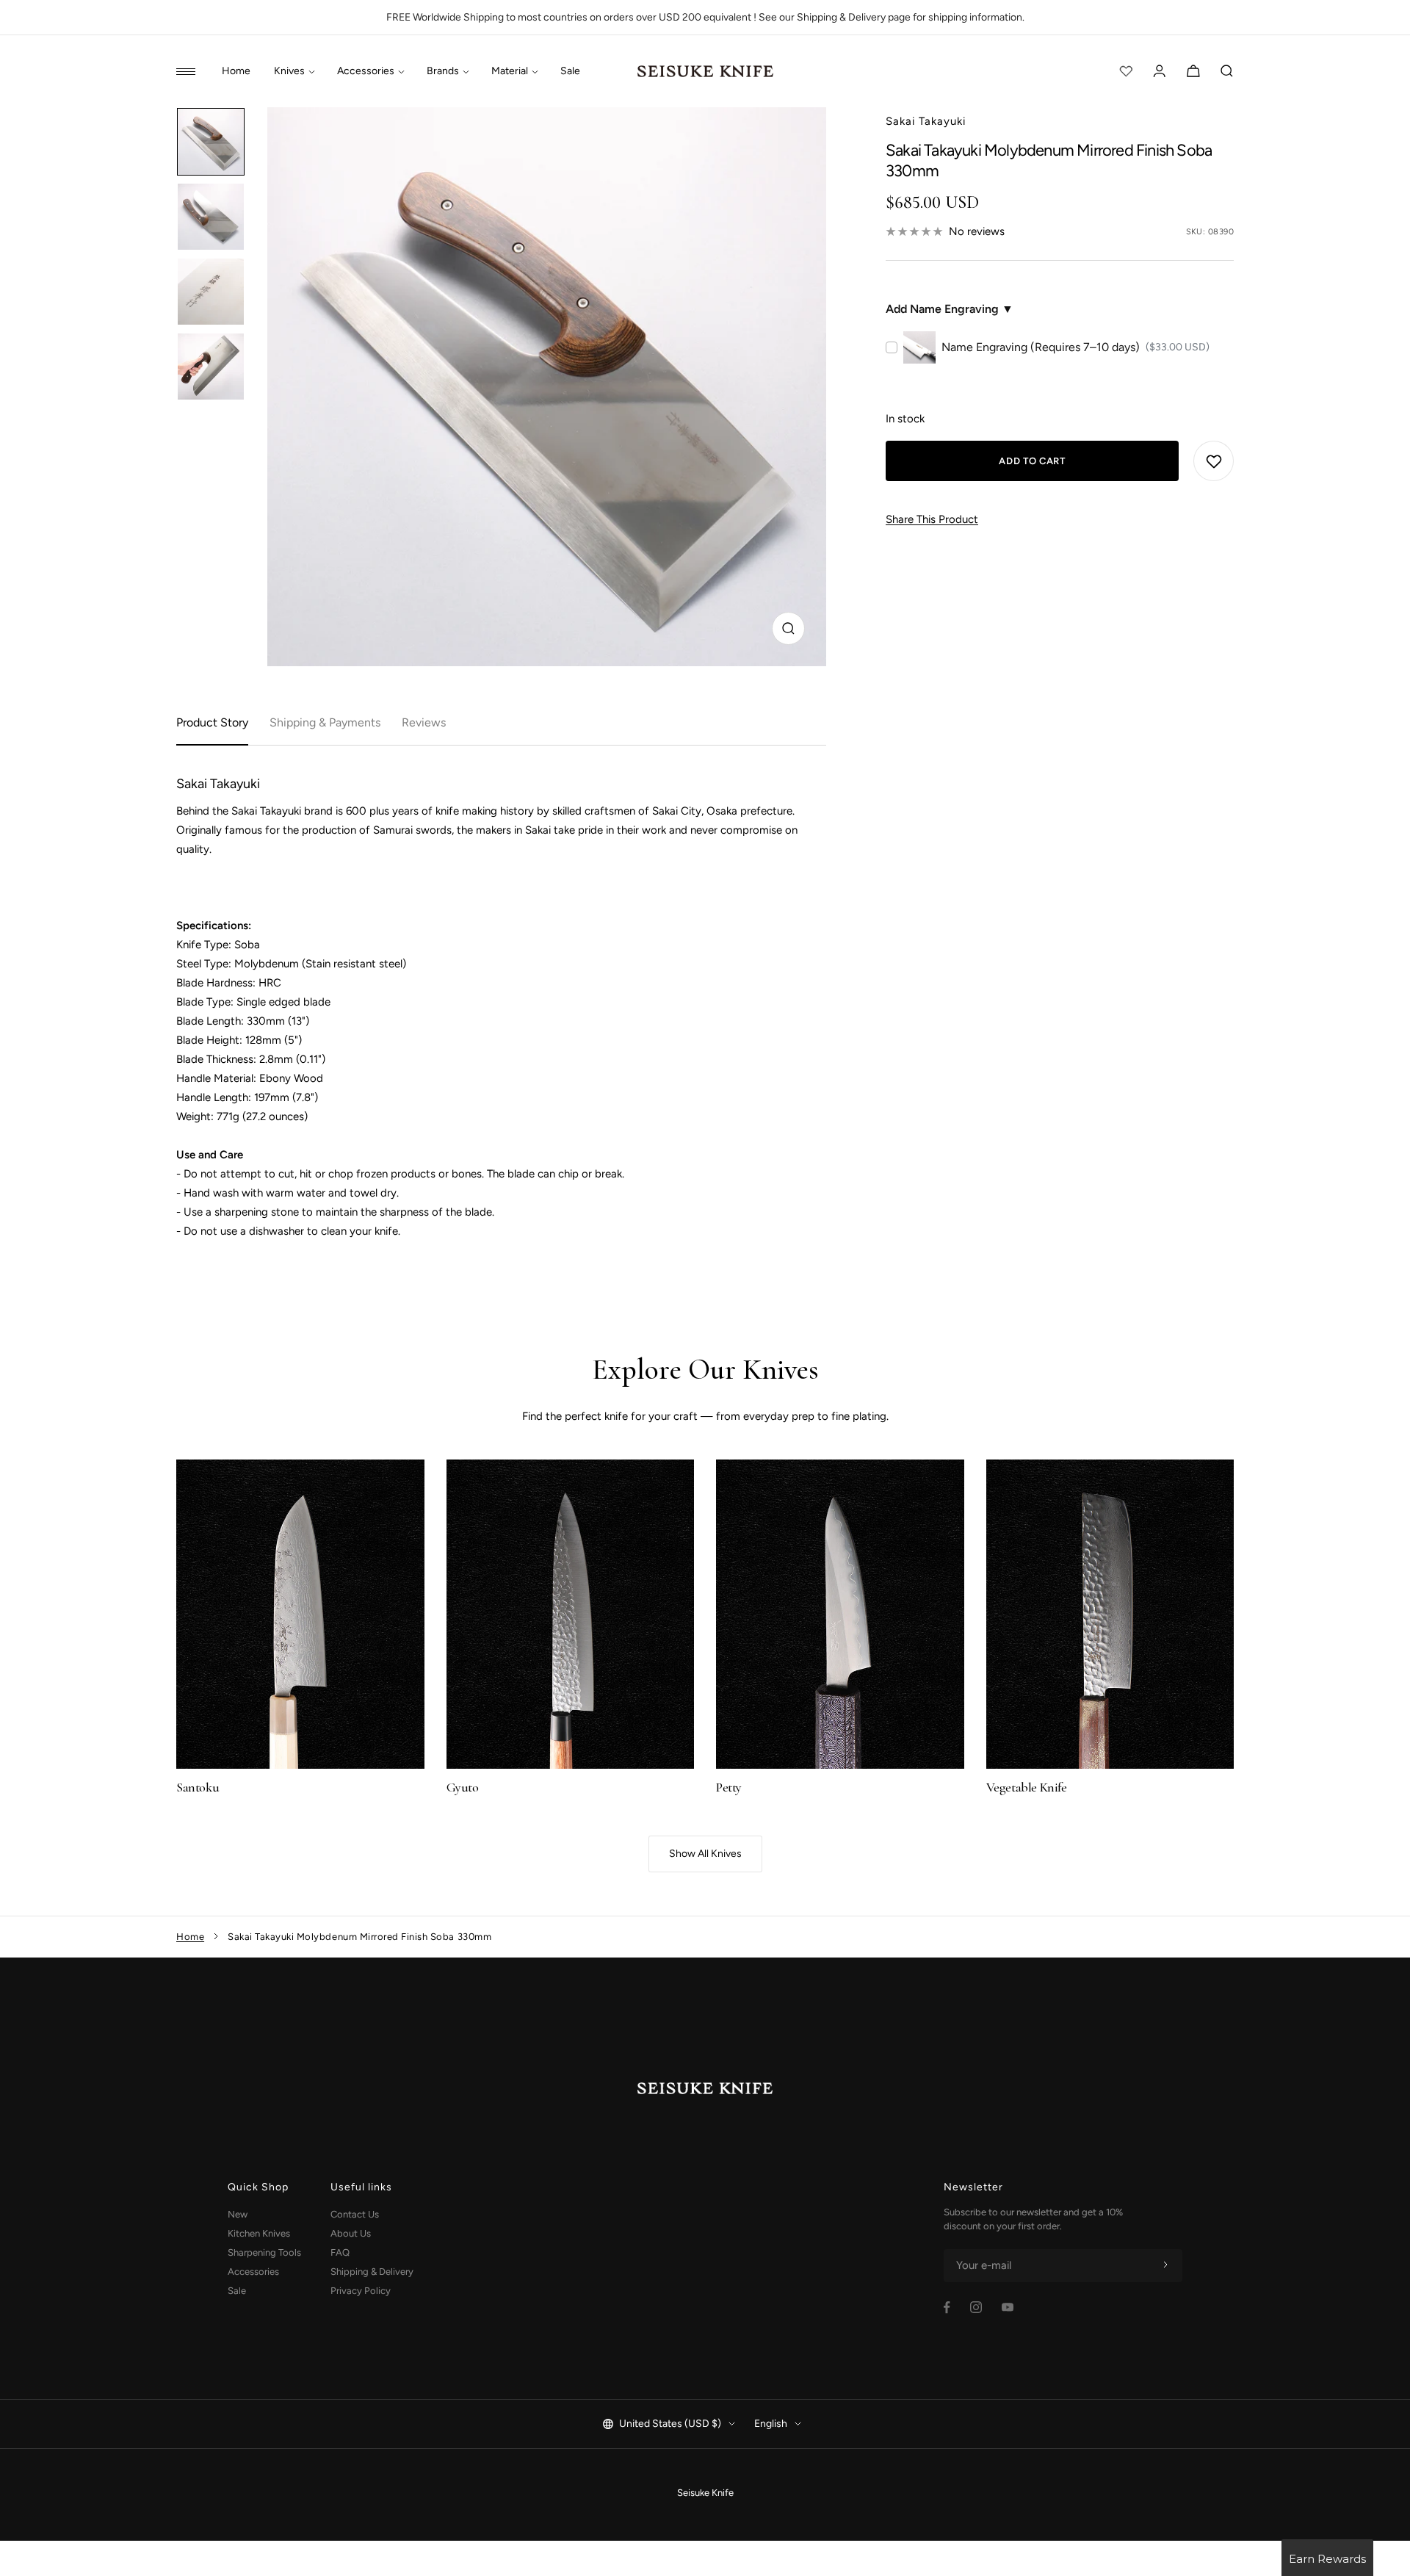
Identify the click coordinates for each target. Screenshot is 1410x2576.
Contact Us (355, 2214)
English (771, 2424)
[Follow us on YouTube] (1008, 2307)
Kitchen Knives (259, 2233)
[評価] (1126, 71)
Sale (570, 71)
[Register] (1165, 2265)
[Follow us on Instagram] (976, 2307)
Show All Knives (705, 1854)
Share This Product (932, 519)
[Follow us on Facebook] (947, 2308)
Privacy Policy (361, 2291)
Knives (289, 71)
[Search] (1227, 71)
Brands (443, 71)
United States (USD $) (670, 2424)
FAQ (340, 2252)
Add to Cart (1032, 461)
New (238, 2214)
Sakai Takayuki (926, 121)
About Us (351, 2233)
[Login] (1160, 71)
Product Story (212, 722)
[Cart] (1193, 71)
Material (510, 71)
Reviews (424, 722)
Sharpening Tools (264, 2252)
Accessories (366, 71)
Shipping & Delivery (372, 2272)
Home (236, 71)
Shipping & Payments (325, 722)
